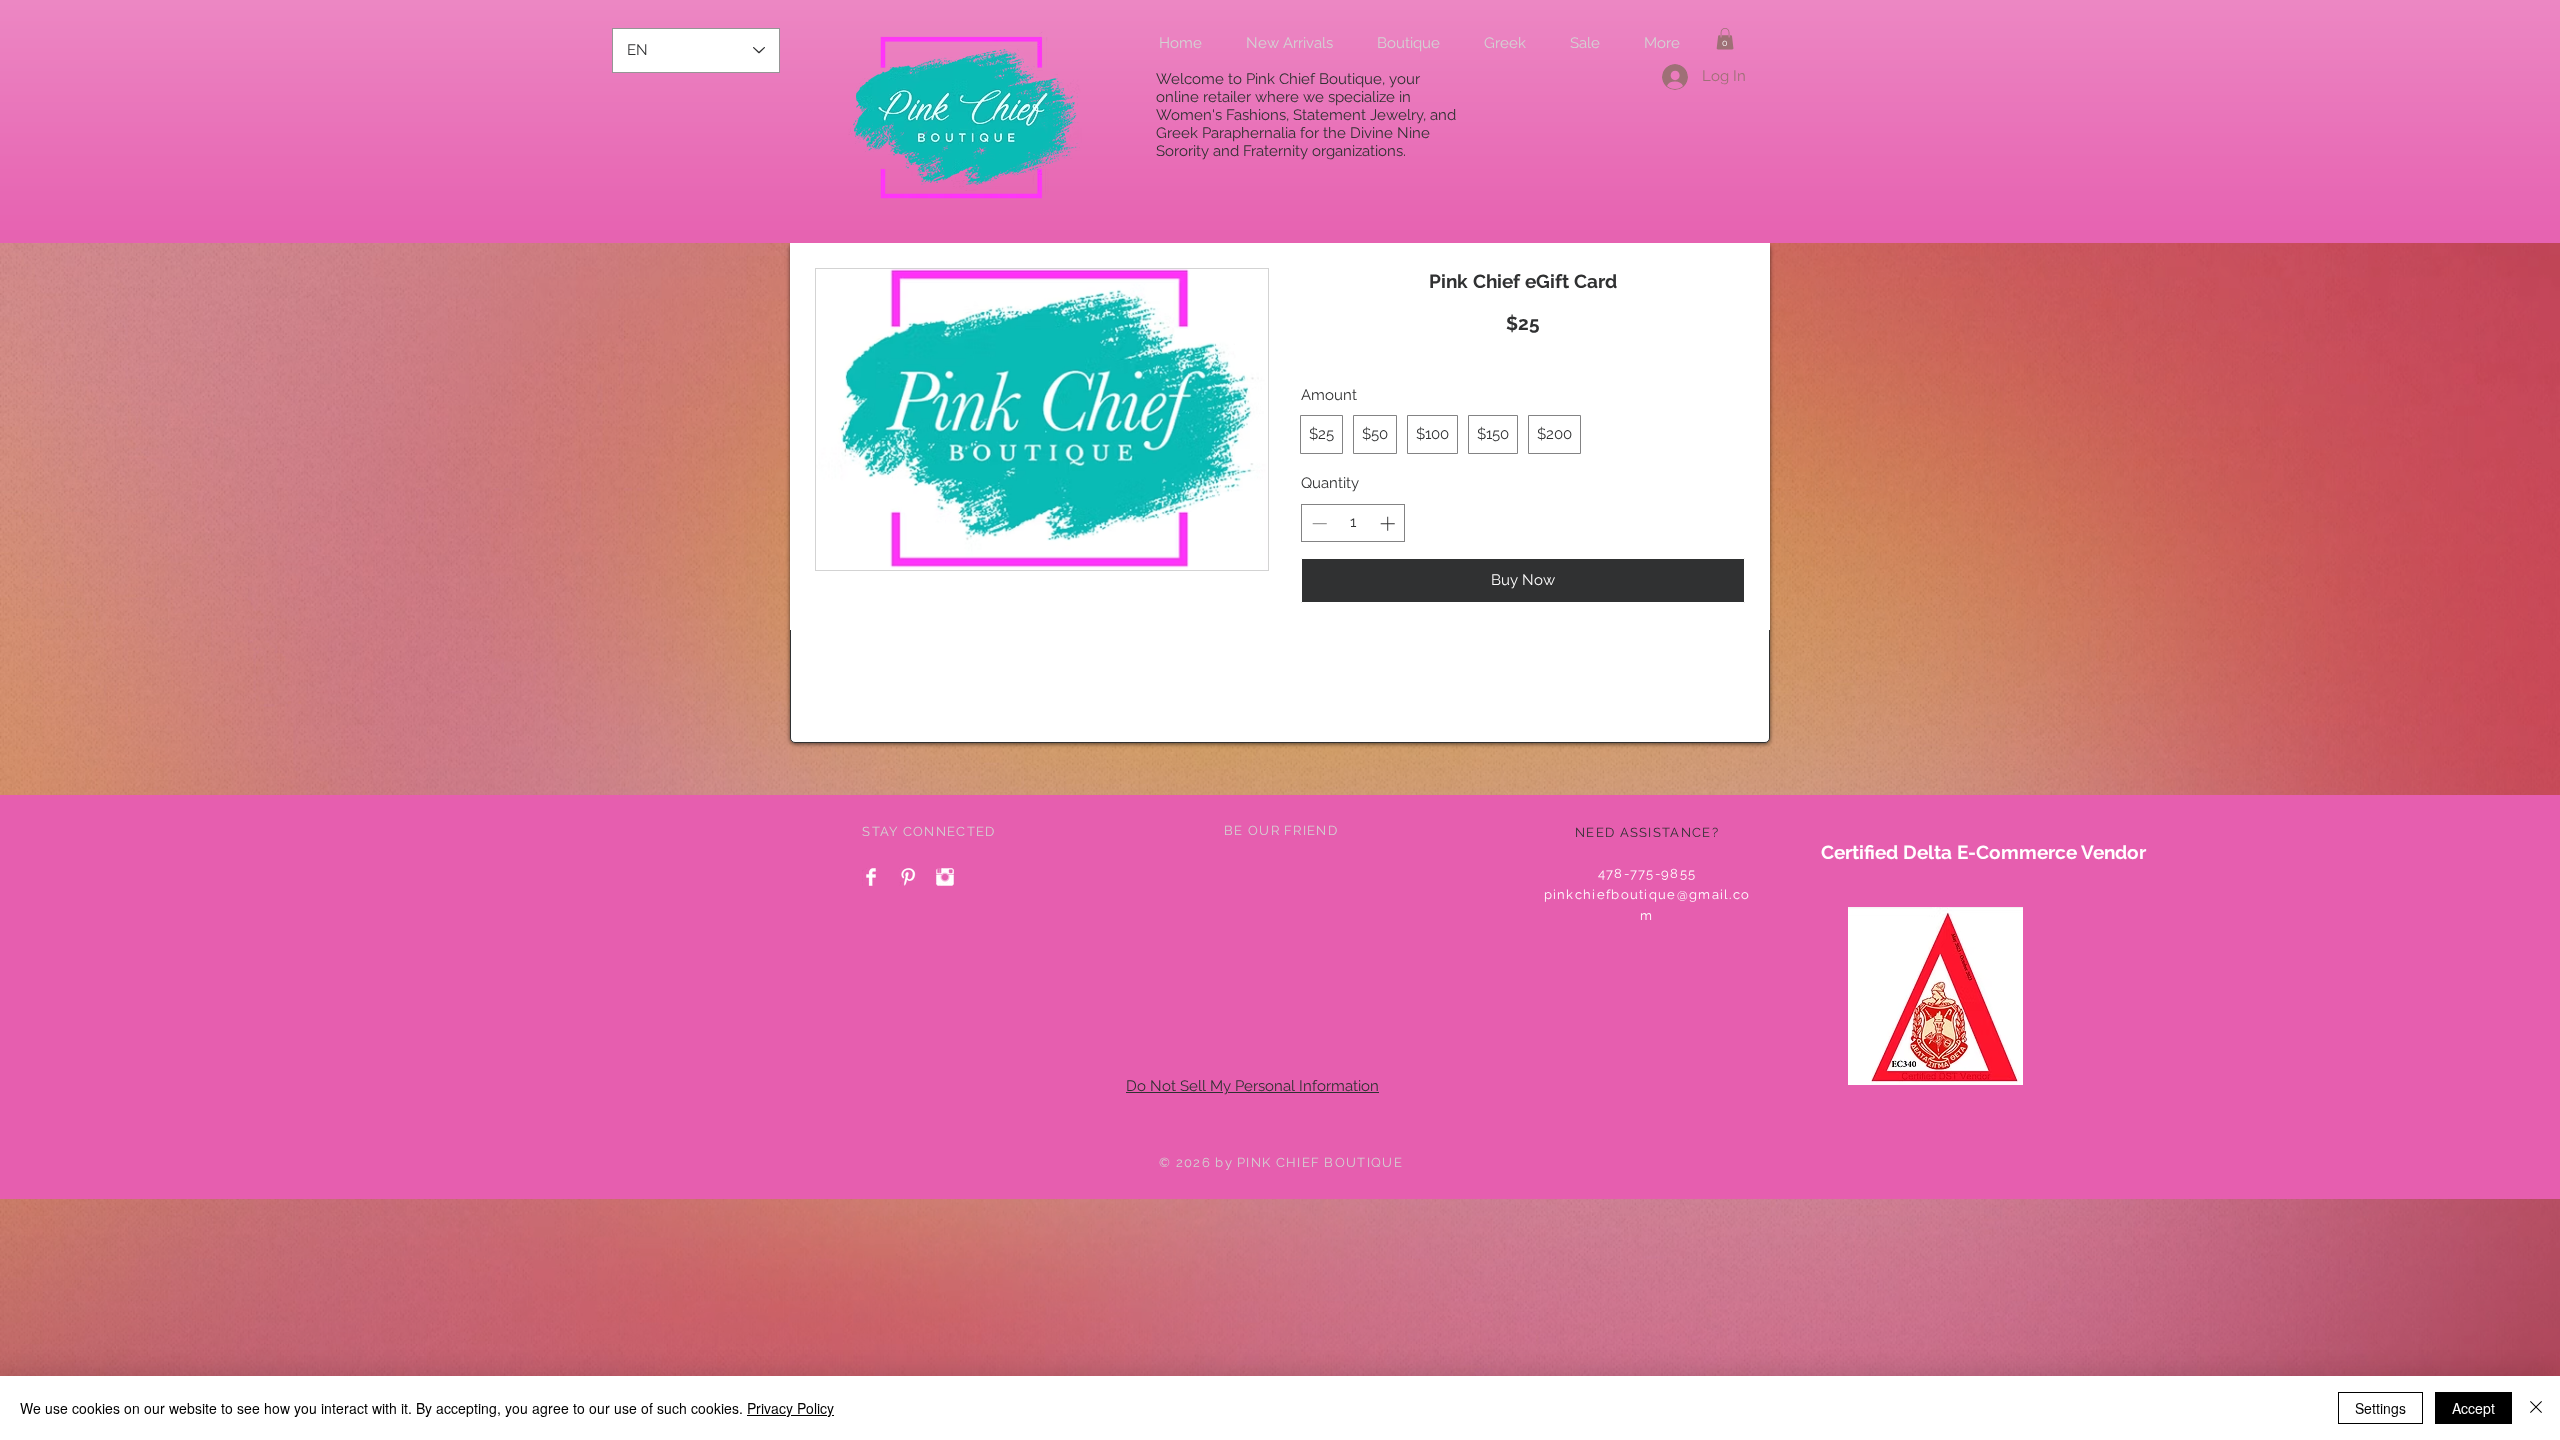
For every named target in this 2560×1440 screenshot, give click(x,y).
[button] (1725, 39)
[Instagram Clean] (945, 877)
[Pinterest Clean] (908, 877)
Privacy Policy (790, 1408)
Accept (2473, 1408)
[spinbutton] (1353, 523)
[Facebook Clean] (871, 877)
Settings (2380, 1408)
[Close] (2536, 1408)
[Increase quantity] (1389, 523)
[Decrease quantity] (1317, 523)
